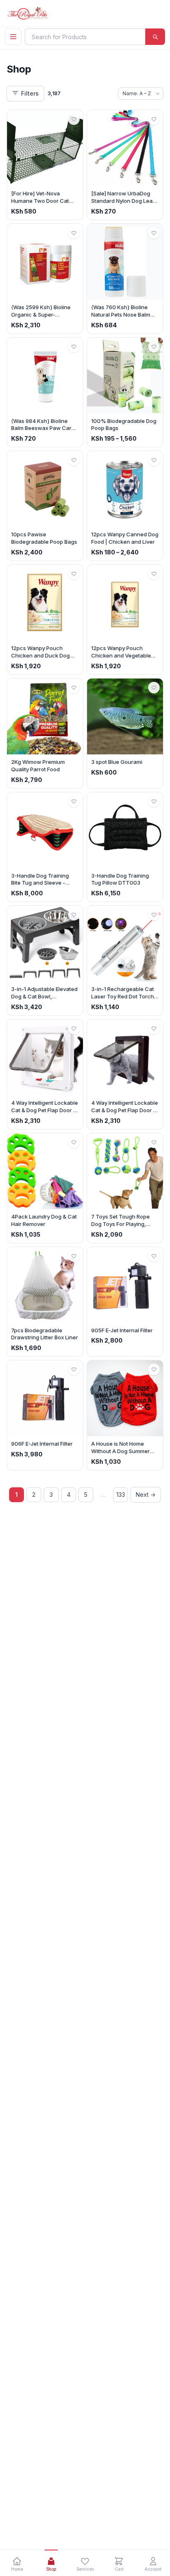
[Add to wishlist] (74, 119)
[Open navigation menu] (13, 37)
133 (121, 1495)
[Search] (155, 37)
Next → (146, 1495)
